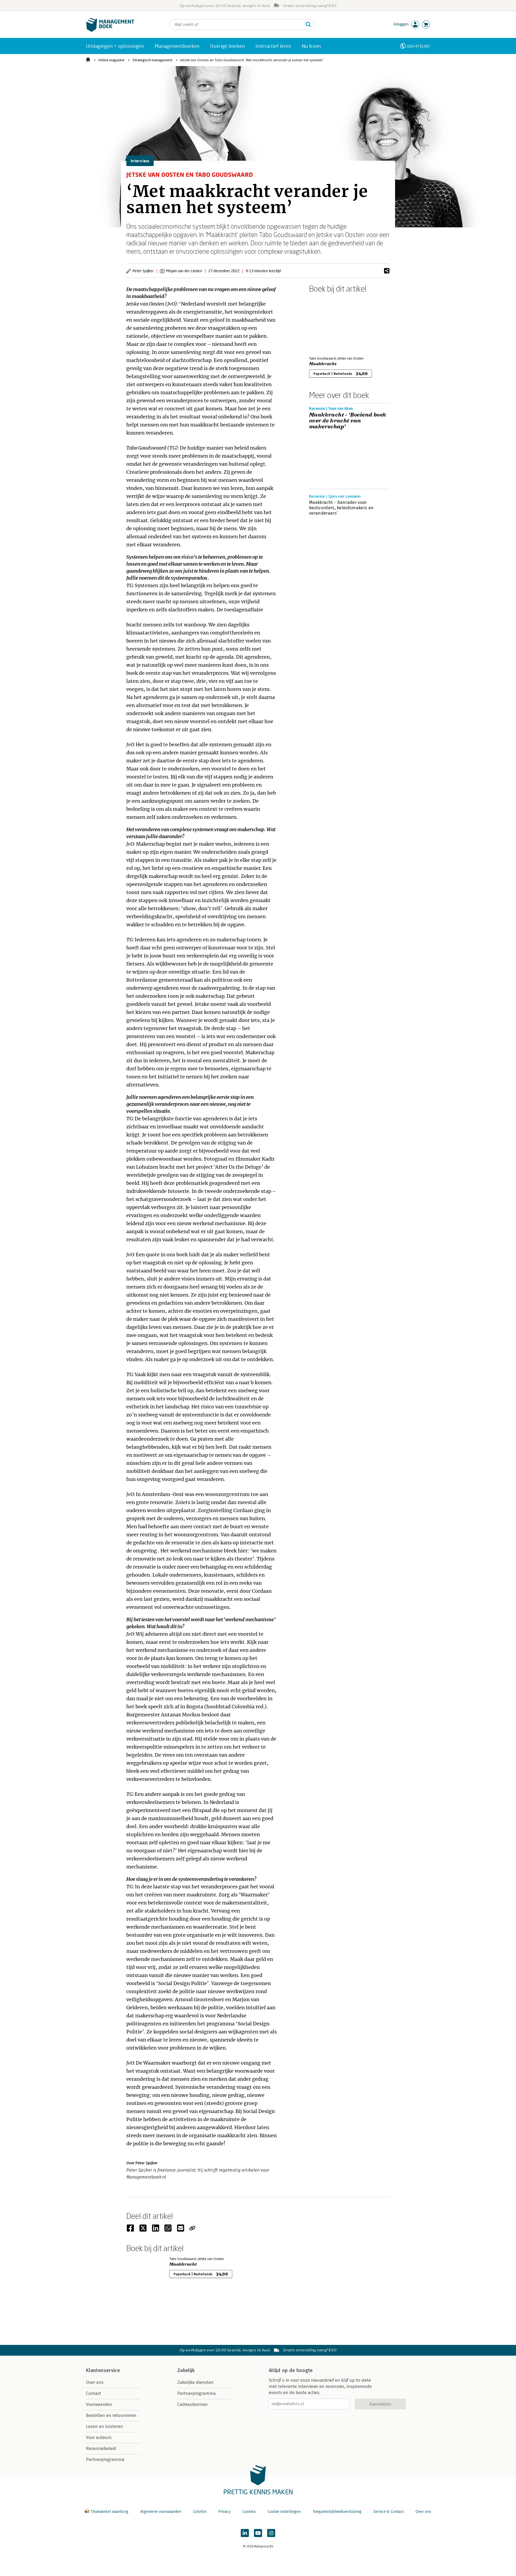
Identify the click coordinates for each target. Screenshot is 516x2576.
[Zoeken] (308, 24)
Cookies (249, 2512)
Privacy (224, 2512)
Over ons (95, 2382)
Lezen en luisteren (105, 2426)
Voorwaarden (99, 2404)
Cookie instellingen (284, 2512)
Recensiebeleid (101, 2448)
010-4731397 (419, 46)
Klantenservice (103, 2370)
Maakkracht (323, 364)
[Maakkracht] (328, 324)
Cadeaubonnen (193, 2404)
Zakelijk (186, 2370)
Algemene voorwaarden (161, 2512)
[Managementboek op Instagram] (271, 2533)
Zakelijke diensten (196, 2382)
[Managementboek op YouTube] (258, 2533)
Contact (94, 2393)
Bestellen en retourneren (111, 2415)
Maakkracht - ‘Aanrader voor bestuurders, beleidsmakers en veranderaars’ (341, 508)
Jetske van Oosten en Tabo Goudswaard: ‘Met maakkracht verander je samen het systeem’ (252, 60)
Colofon (200, 2512)
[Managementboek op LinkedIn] (245, 2533)
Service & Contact (388, 2512)
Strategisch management (152, 60)
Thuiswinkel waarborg (110, 2512)
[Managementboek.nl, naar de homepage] (110, 31)
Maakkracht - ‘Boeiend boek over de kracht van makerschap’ (348, 421)
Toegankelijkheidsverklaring (337, 2512)
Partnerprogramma (105, 2460)
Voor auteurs (99, 2437)
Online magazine (111, 60)
